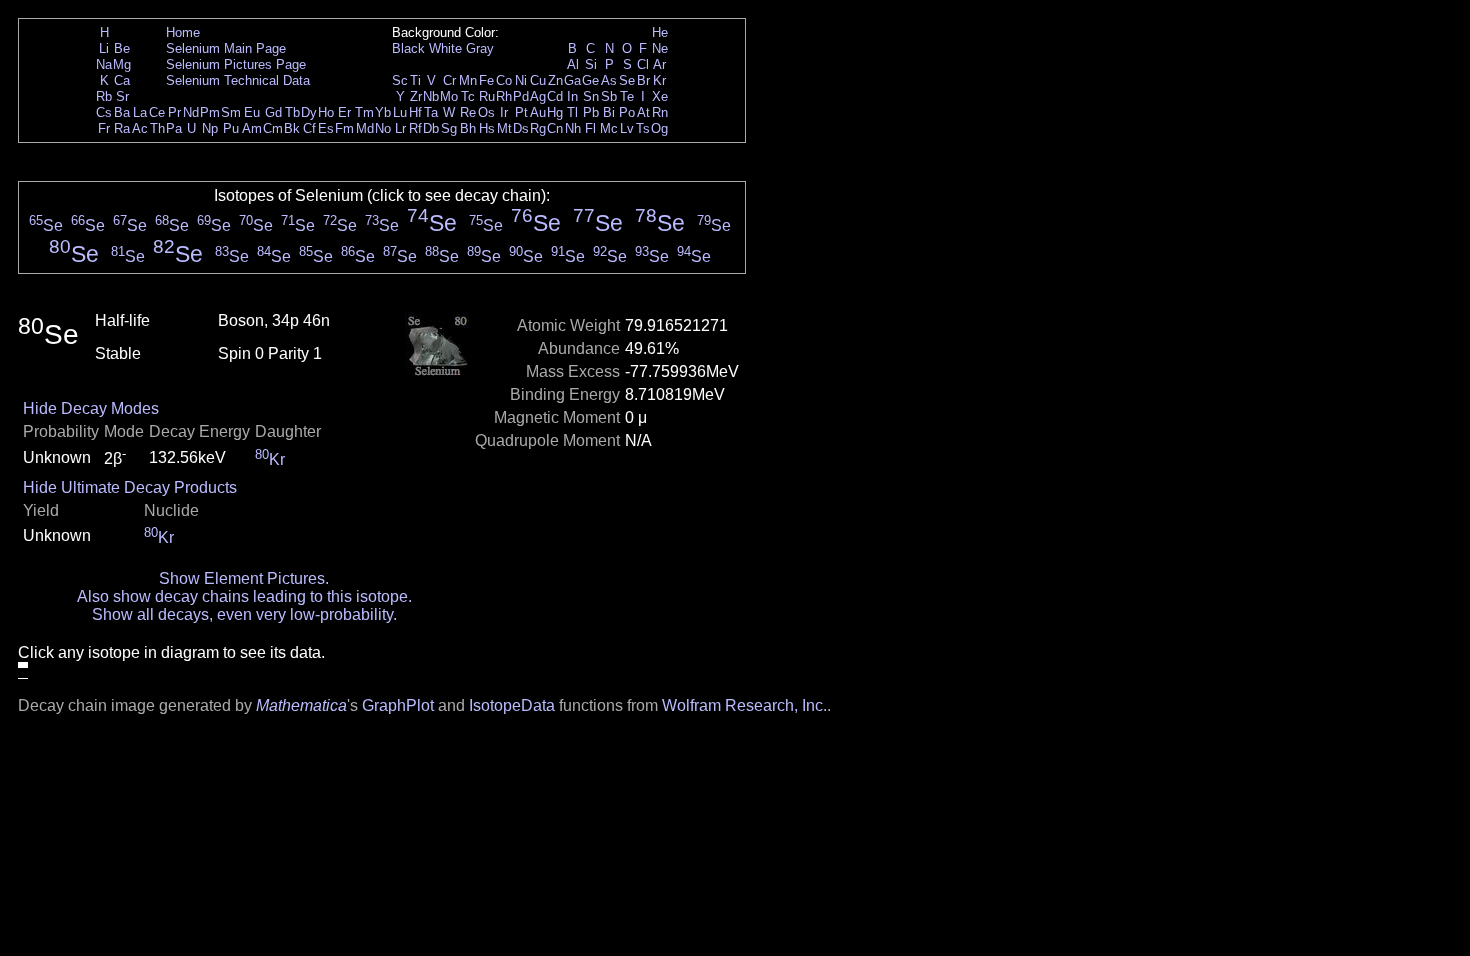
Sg (449, 128)
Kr (659, 80)
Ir (504, 112)
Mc (609, 128)
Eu (252, 112)
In (572, 96)
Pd (521, 96)
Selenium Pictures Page (236, 64)
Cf (309, 128)
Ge (590, 80)
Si (591, 64)
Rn (660, 112)
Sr (122, 96)
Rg (538, 128)
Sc (400, 80)
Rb (104, 96)
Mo (449, 96)
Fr (104, 128)
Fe (486, 80)
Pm (210, 112)
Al (573, 64)
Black (408, 48)
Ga (572, 80)
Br (643, 80)
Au (538, 112)
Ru (487, 96)
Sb (609, 96)
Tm (364, 112)
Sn (591, 96)
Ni (521, 80)
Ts (643, 128)
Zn (555, 80)
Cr (449, 80)
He (660, 32)
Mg (122, 64)
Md (365, 128)
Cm (273, 128)
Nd (191, 112)
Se (627, 80)
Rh (504, 96)
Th (157, 128)
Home (183, 32)
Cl (643, 64)
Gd (273, 112)
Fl (590, 128)
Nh (573, 128)
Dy (309, 112)
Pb (591, 112)
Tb (292, 112)
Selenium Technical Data (238, 80)
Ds (521, 128)
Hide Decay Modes (91, 408)
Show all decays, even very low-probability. (244, 614)
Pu (231, 128)
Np (210, 128)
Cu (538, 80)
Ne (660, 48)
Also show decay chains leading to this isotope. (244, 596)
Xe (660, 96)
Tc (468, 96)
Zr (416, 96)
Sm (231, 112)
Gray (480, 48)
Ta (431, 112)
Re (468, 112)
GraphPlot (398, 705)
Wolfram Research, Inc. (744, 705)
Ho (326, 112)
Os (486, 112)
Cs (104, 112)
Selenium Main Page (226, 48)
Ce (157, 112)
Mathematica (301, 705)
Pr (174, 112)
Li (104, 48)
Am (252, 128)
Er (344, 112)
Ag (538, 96)
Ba (122, 112)
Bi (609, 112)
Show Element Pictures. (244, 578)
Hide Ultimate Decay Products (130, 487)
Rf (415, 128)
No (383, 128)
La (140, 112)
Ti (415, 80)
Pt (521, 112)
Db (431, 128)
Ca (122, 80)
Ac (140, 128)
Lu (400, 112)
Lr (400, 128)
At (643, 112)
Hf (415, 112)
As (609, 80)
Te (627, 96)
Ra (122, 128)
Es (326, 128)
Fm (344, 128)
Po (627, 112)
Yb (383, 112)
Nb (431, 96)
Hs (487, 128)
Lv (627, 128)
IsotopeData (512, 705)
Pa (174, 128)
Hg (555, 112)
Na (104, 64)
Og (659, 128)
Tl (572, 112)
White (445, 48)
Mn (468, 80)
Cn (555, 128)
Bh (468, 128)
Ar (659, 64)
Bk (292, 128)
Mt (504, 128)
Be (122, 48)
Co (504, 80)
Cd (555, 96)
